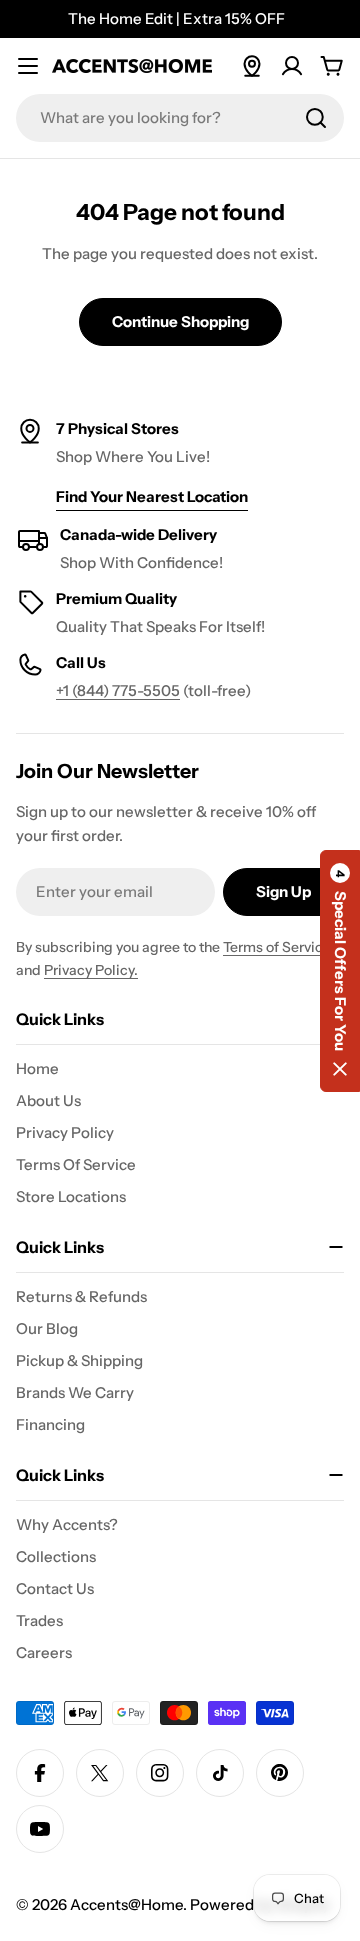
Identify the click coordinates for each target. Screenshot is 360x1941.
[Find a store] (252, 66)
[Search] (316, 118)
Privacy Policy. (91, 970)
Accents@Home (126, 1904)
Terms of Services (280, 947)
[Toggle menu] (28, 66)
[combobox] (180, 118)
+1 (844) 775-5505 (118, 690)
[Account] (292, 66)
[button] (340, 971)
